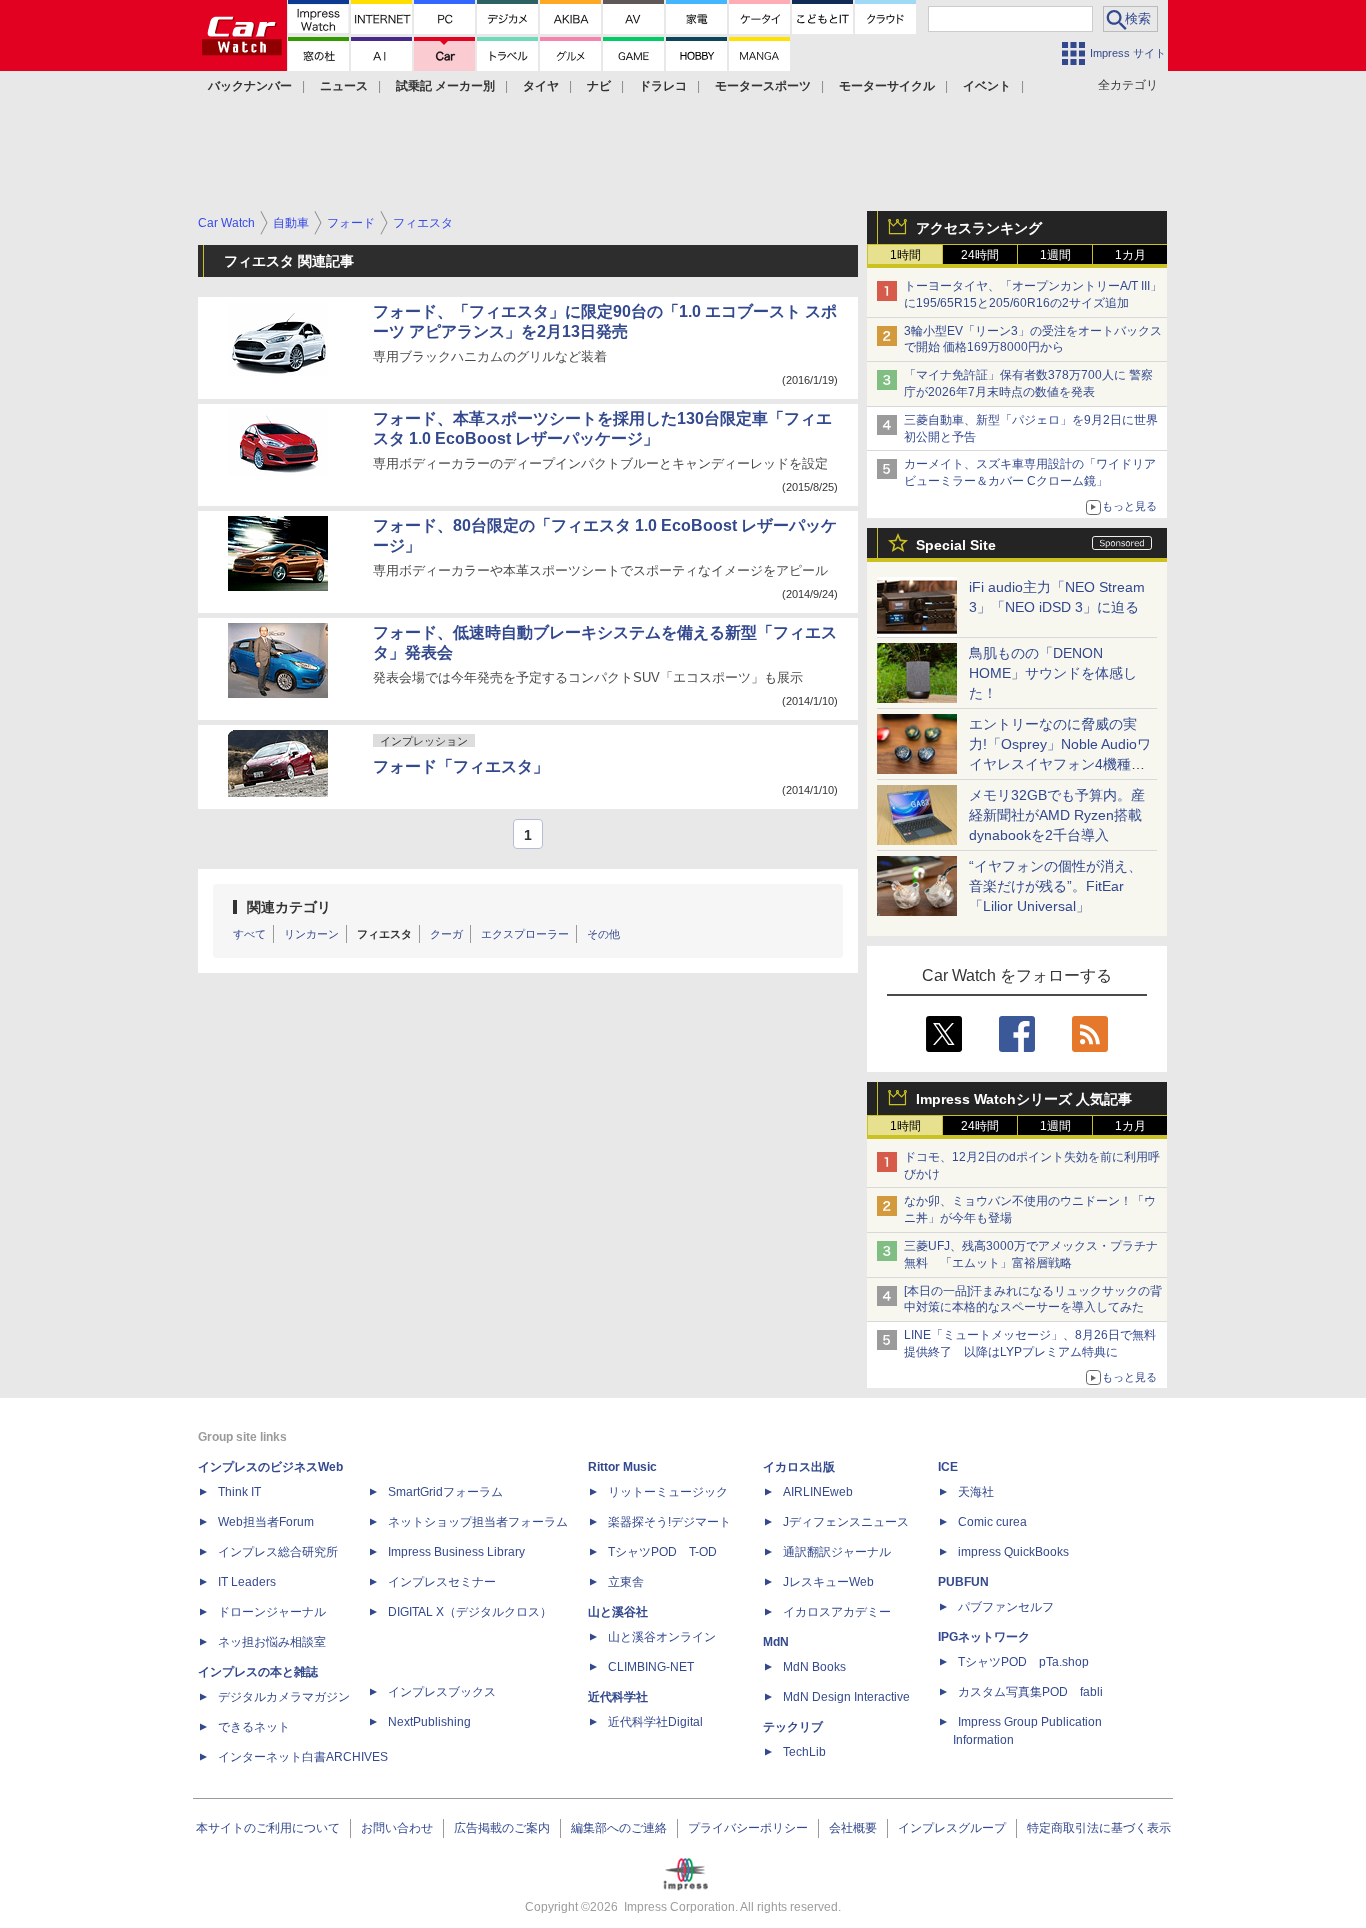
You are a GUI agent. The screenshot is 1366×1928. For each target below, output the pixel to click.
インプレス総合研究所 (278, 1552)
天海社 (976, 1492)
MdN (776, 1642)
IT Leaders (247, 1582)
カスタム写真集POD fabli (1030, 1692)
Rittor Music (622, 1467)
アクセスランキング (979, 228)
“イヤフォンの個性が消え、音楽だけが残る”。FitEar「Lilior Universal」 (1055, 886)
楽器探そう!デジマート (669, 1522)
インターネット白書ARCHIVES (303, 1757)
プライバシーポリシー (748, 1828)
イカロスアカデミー (837, 1612)
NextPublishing (429, 1722)
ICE (948, 1467)
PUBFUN (963, 1582)
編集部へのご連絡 (619, 1828)
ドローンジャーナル (272, 1612)
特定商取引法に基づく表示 (1099, 1828)
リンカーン (311, 934)
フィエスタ (384, 934)
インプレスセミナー (442, 1582)
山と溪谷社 (618, 1612)
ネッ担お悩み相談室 (272, 1642)
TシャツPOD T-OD (662, 1552)
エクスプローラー (525, 934)
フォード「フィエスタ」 (461, 766)
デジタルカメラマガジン (284, 1697)
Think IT (239, 1492)
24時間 (980, 255)
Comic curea (992, 1522)
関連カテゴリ (289, 907)
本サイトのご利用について (268, 1828)
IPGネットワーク (984, 1637)
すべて (249, 934)
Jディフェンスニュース (846, 1522)
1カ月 (1130, 255)
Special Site (956, 545)
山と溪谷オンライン (662, 1637)
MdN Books (814, 1667)
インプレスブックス (442, 1692)
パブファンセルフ (1006, 1607)
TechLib (804, 1752)
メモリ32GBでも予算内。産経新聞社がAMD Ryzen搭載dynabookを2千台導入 (1057, 815)
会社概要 (853, 1828)
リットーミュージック (668, 1492)
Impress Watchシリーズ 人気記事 (1024, 1099)
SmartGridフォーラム (445, 1492)
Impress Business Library (456, 1552)
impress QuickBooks (1013, 1552)
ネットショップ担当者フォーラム (478, 1522)
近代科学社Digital (655, 1722)
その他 (603, 934)
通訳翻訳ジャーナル (837, 1552)
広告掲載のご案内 (502, 1828)
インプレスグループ (952, 1828)
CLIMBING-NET (651, 1667)
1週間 (1055, 255)
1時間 (905, 255)
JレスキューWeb (828, 1582)
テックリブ (793, 1727)
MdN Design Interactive (846, 1697)
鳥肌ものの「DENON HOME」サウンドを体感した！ (1053, 673)
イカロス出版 (799, 1467)
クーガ (446, 934)
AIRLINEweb (818, 1492)
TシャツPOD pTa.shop (1023, 1662)
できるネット (254, 1727)
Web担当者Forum (266, 1522)
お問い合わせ (397, 1828)
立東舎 (626, 1582)
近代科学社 (618, 1697)
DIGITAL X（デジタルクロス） (470, 1612)
